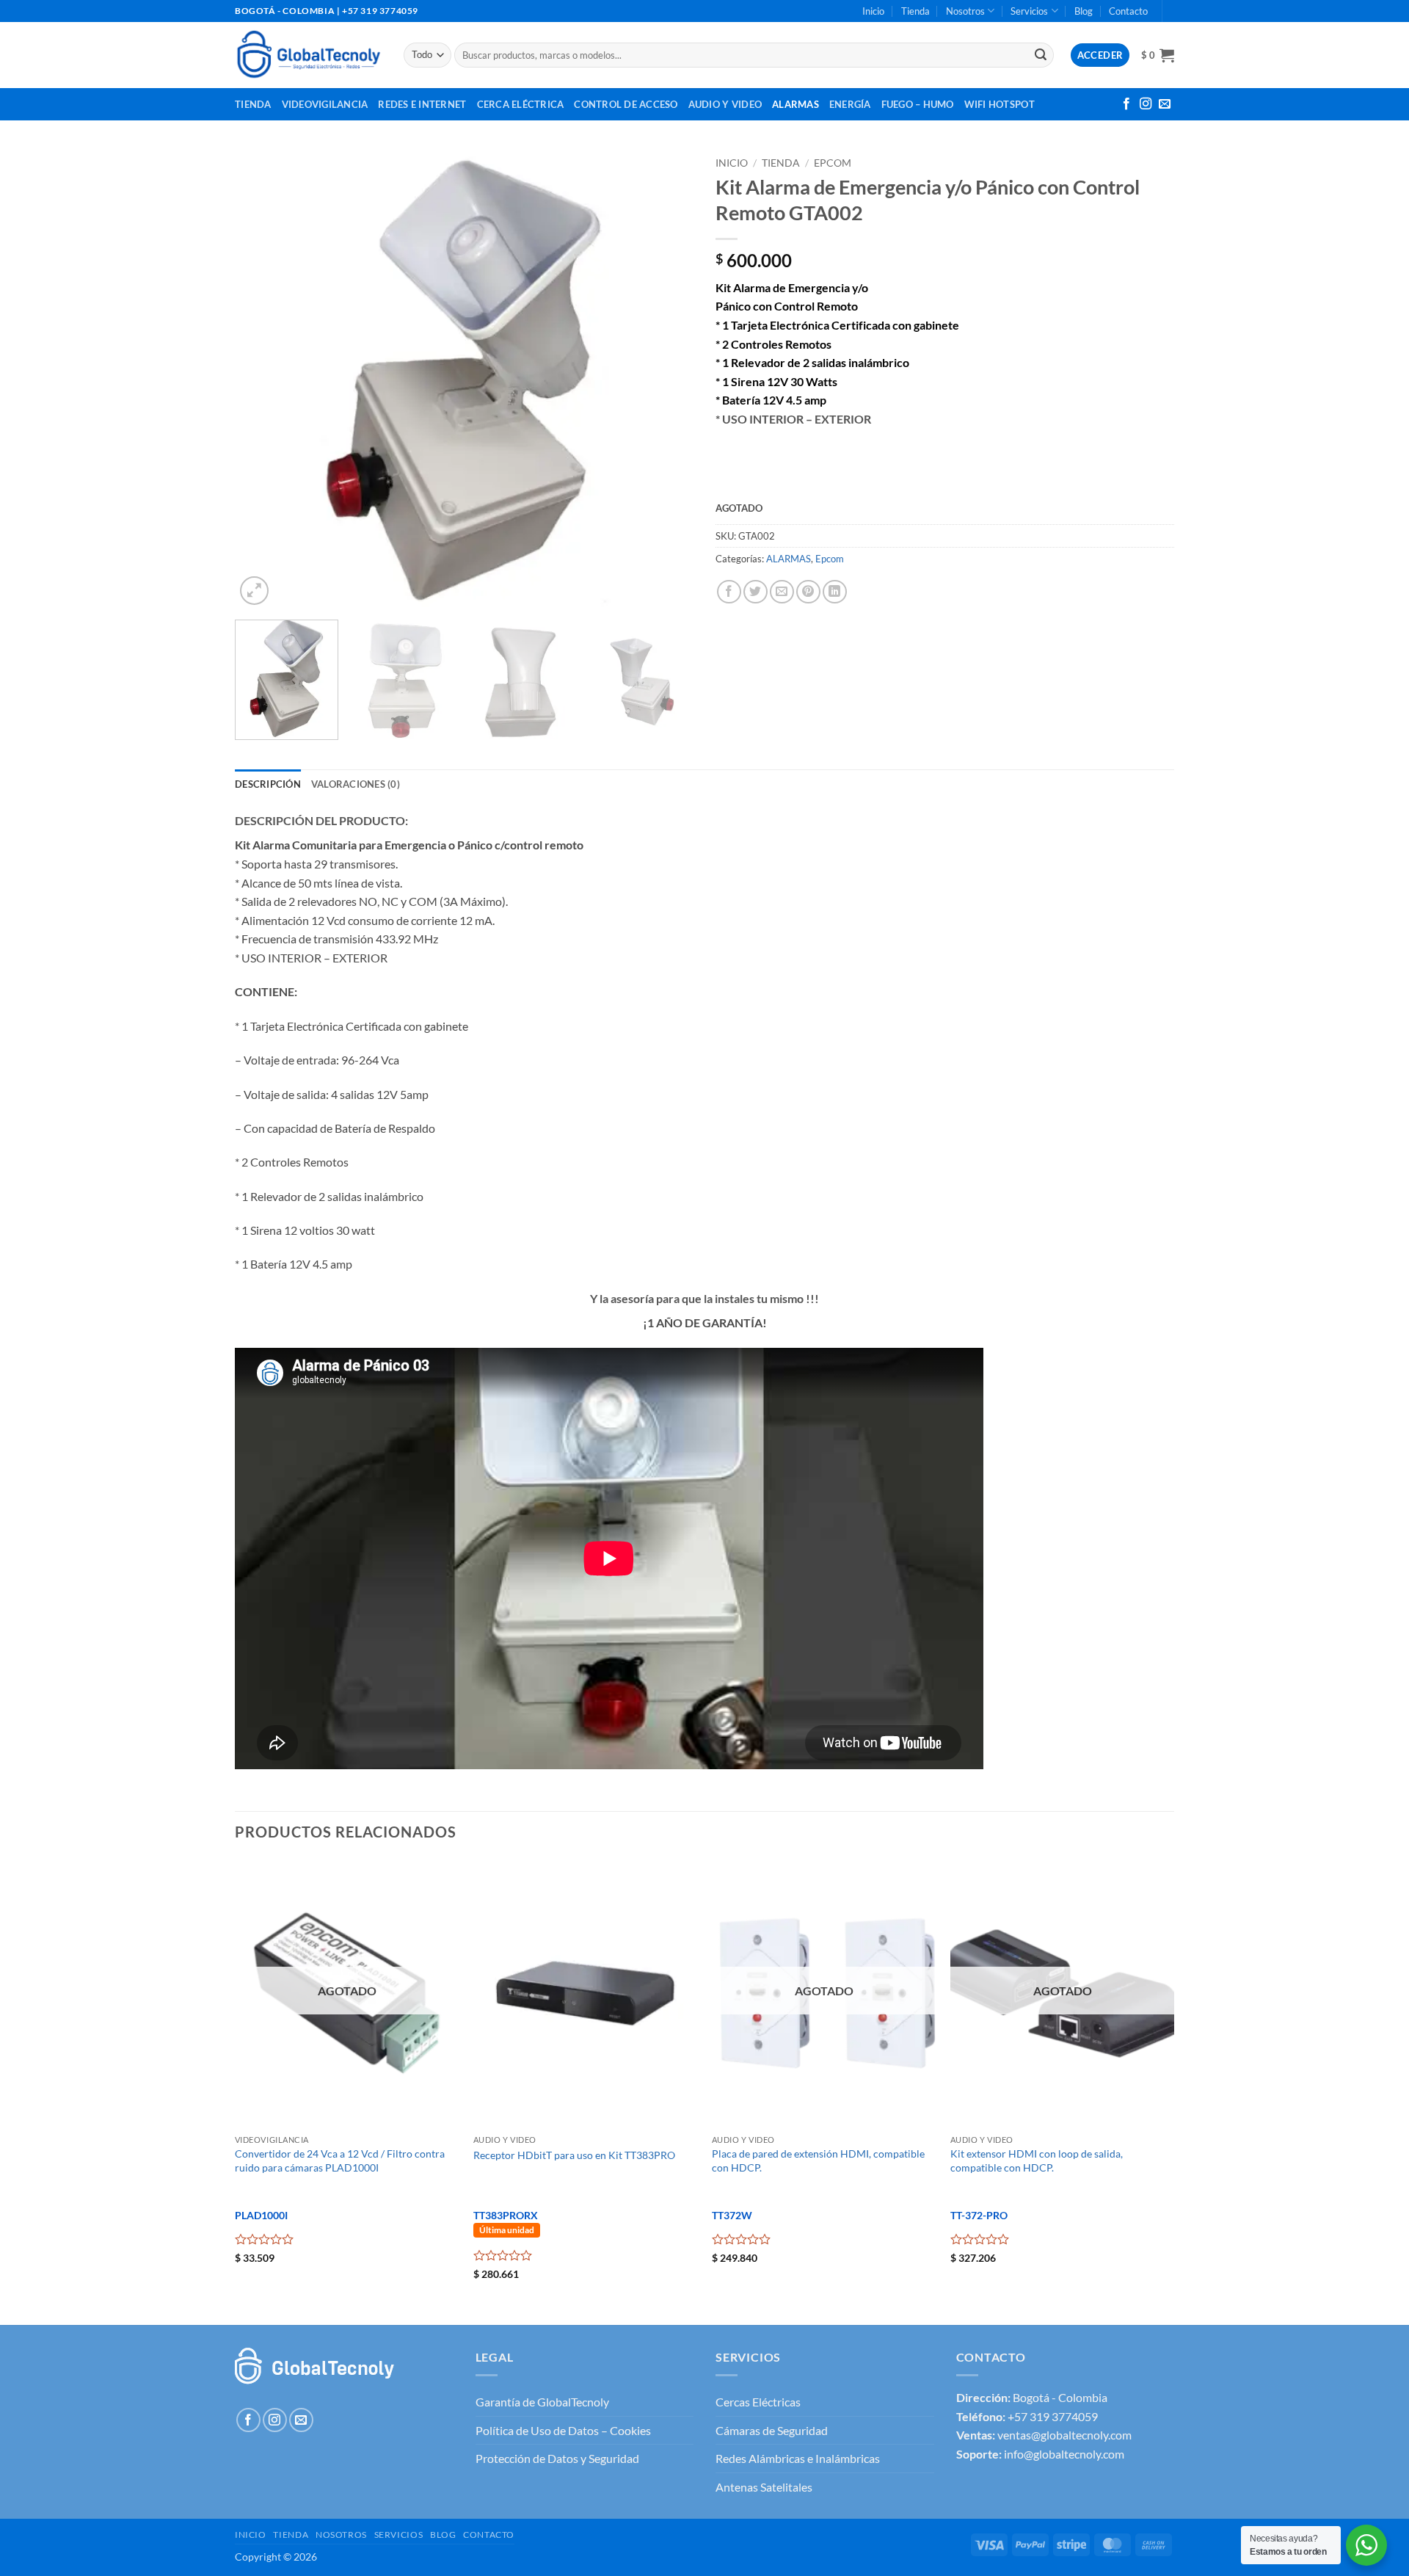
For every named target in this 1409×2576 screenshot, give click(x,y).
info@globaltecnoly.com (1064, 2454)
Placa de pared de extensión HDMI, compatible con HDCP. (818, 2160)
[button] (1158, 55)
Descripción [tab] (268, 784)
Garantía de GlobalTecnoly (542, 2402)
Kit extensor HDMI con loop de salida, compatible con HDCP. (1037, 2160)
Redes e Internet (422, 104)
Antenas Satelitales (764, 2487)
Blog (1084, 11)
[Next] (666, 379)
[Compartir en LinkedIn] (835, 592)
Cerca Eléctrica (521, 104)
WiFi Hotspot (1000, 104)
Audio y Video (725, 104)
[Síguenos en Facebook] (1126, 104)
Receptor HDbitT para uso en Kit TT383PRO (574, 2155)
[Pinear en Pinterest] (808, 592)
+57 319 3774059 (1053, 2416)
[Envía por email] (782, 592)
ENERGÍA (850, 104)
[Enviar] (1041, 55)
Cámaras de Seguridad (772, 2430)
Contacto (1128, 11)
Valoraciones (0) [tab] (356, 784)
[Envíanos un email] (1165, 104)
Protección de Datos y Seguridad (557, 2458)
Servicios (1029, 11)
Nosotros (965, 11)
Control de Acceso (626, 104)
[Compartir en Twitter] (756, 592)
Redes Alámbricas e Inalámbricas (798, 2458)
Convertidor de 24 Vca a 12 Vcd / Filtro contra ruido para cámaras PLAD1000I (340, 2160)
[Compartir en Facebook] (729, 592)
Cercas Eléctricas (758, 2402)
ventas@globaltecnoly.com (1064, 2435)
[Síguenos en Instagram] (1146, 104)
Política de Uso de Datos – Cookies (563, 2430)
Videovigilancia (325, 104)
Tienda (915, 11)
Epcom (833, 163)
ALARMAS (789, 559)
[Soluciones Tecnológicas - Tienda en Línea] (308, 55)
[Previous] (263, 379)
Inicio (873, 11)
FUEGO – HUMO (918, 104)
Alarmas (795, 104)
